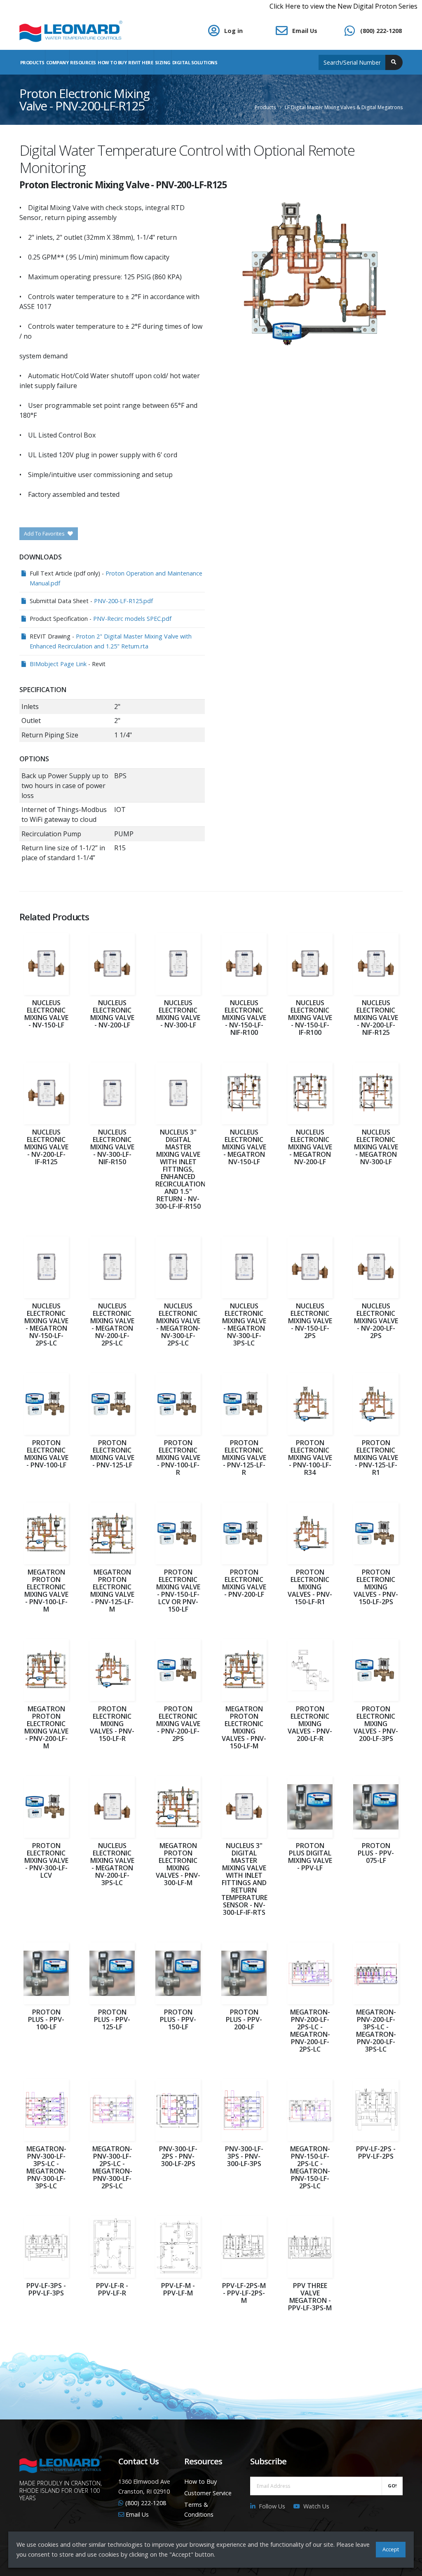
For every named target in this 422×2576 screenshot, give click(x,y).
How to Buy (200, 2481)
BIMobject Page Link (58, 664)
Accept (391, 2549)
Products (32, 62)
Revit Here (141, 62)
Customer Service (208, 2493)
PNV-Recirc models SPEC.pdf (132, 619)
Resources (83, 62)
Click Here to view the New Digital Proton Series (311, 6)
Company (57, 62)
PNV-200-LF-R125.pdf (123, 601)
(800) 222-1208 (381, 31)
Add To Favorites (45, 533)
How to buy (112, 62)
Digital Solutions (195, 62)
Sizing (163, 62)
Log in (233, 31)
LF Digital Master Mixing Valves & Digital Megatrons (344, 107)
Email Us (305, 31)
